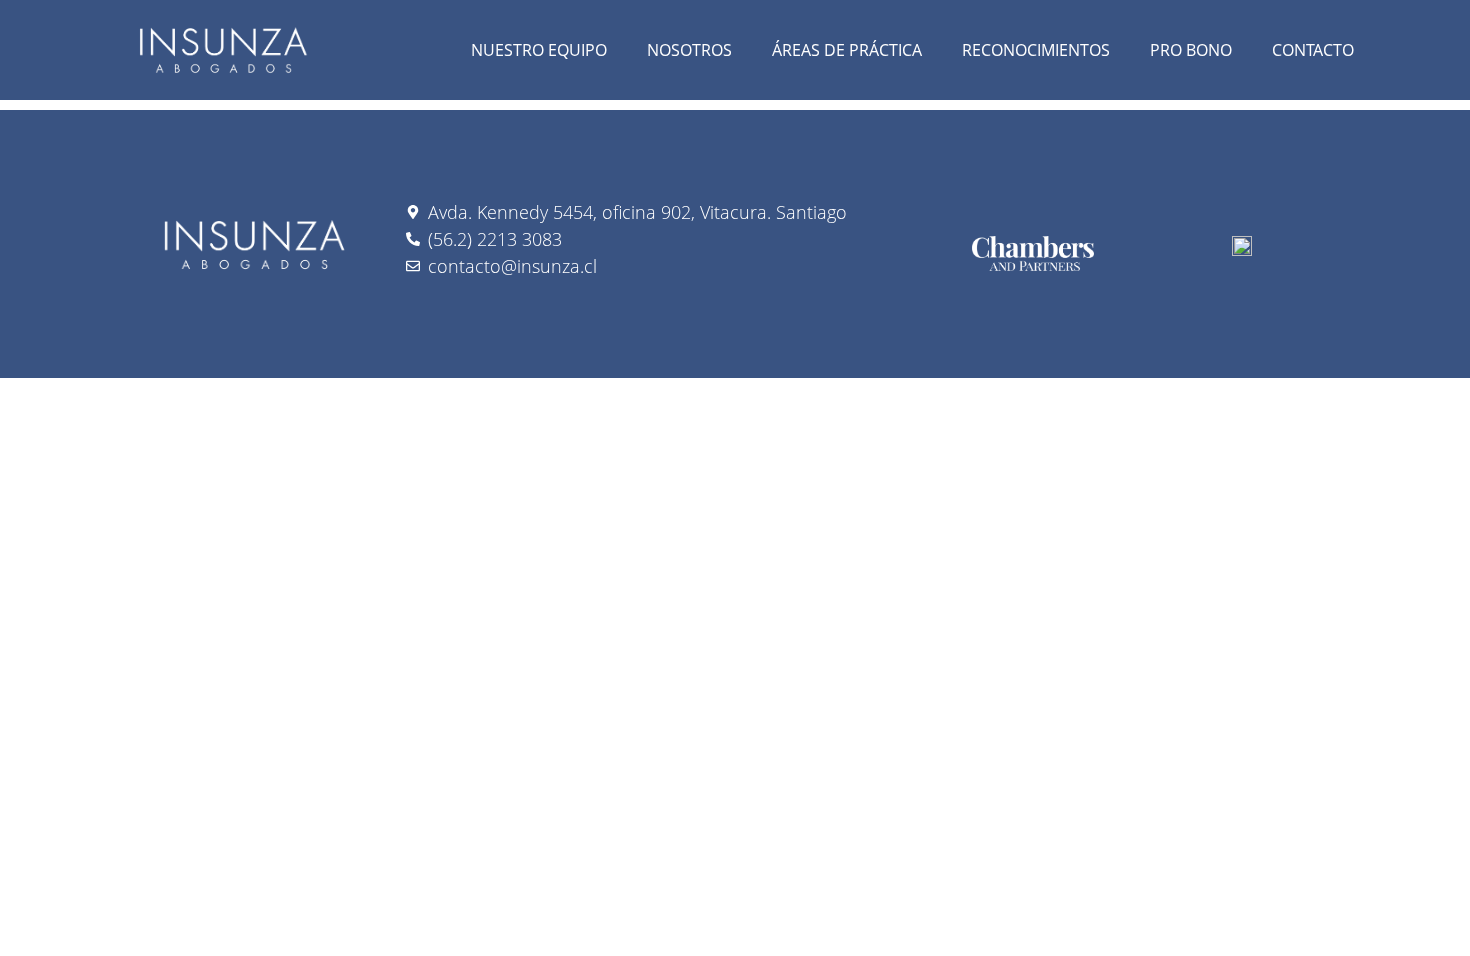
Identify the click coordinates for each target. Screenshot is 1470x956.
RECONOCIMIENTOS (1036, 50)
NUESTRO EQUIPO (539, 50)
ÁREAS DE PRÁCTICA (847, 50)
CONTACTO (1313, 50)
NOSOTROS (689, 50)
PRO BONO (1191, 50)
